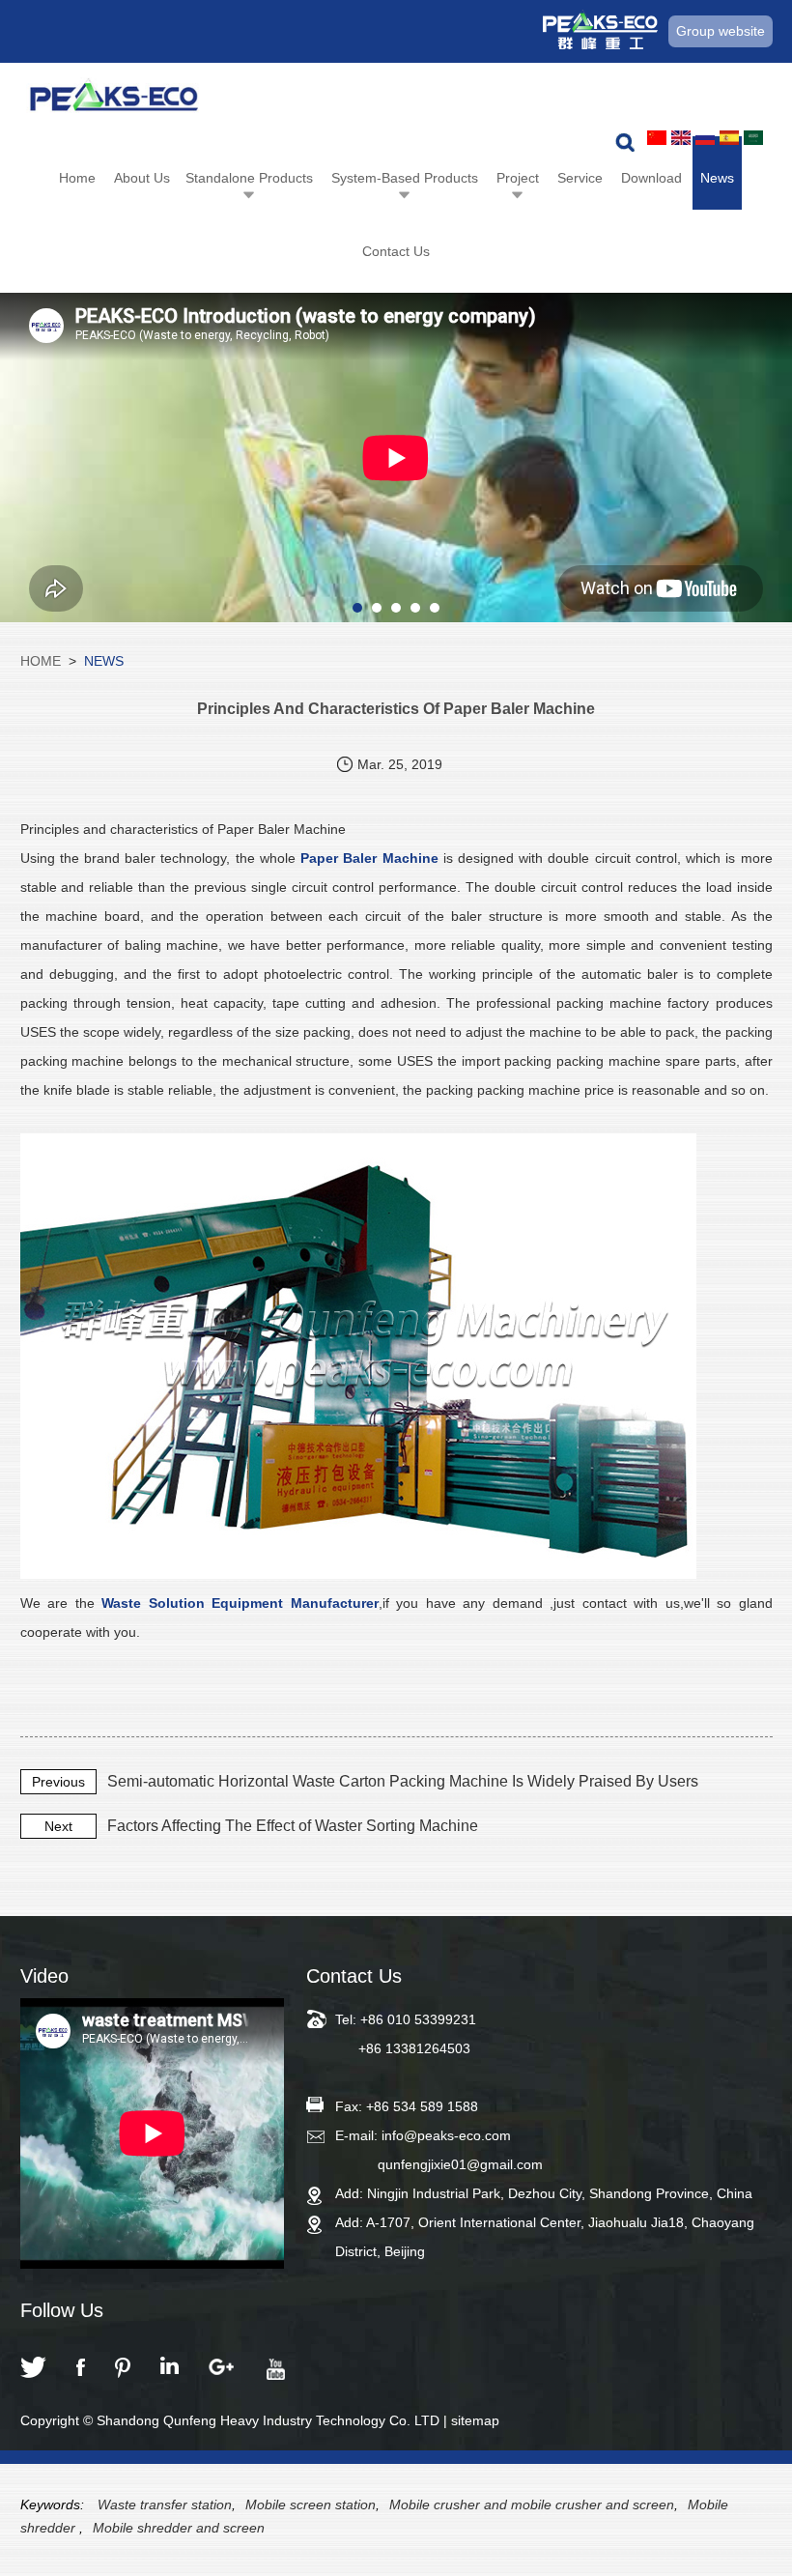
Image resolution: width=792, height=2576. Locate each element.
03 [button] (396, 608)
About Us (142, 178)
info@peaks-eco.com (446, 2135)
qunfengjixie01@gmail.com (460, 2164)
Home (77, 178)
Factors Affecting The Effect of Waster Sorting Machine (293, 1826)
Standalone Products (249, 178)
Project (518, 178)
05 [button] (435, 608)
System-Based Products (405, 178)
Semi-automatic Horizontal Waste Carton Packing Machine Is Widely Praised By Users (403, 1781)
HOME (41, 661)
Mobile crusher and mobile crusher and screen (532, 2504)
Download (651, 178)
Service (580, 178)
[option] (396, 458)
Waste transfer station (165, 2504)
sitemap (475, 2420)
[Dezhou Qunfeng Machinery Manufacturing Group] (114, 100)
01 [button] (357, 608)
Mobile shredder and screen (179, 2528)
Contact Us (396, 251)
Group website (721, 31)
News (717, 178)
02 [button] (377, 608)
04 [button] (415, 608)
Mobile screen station (311, 2504)
